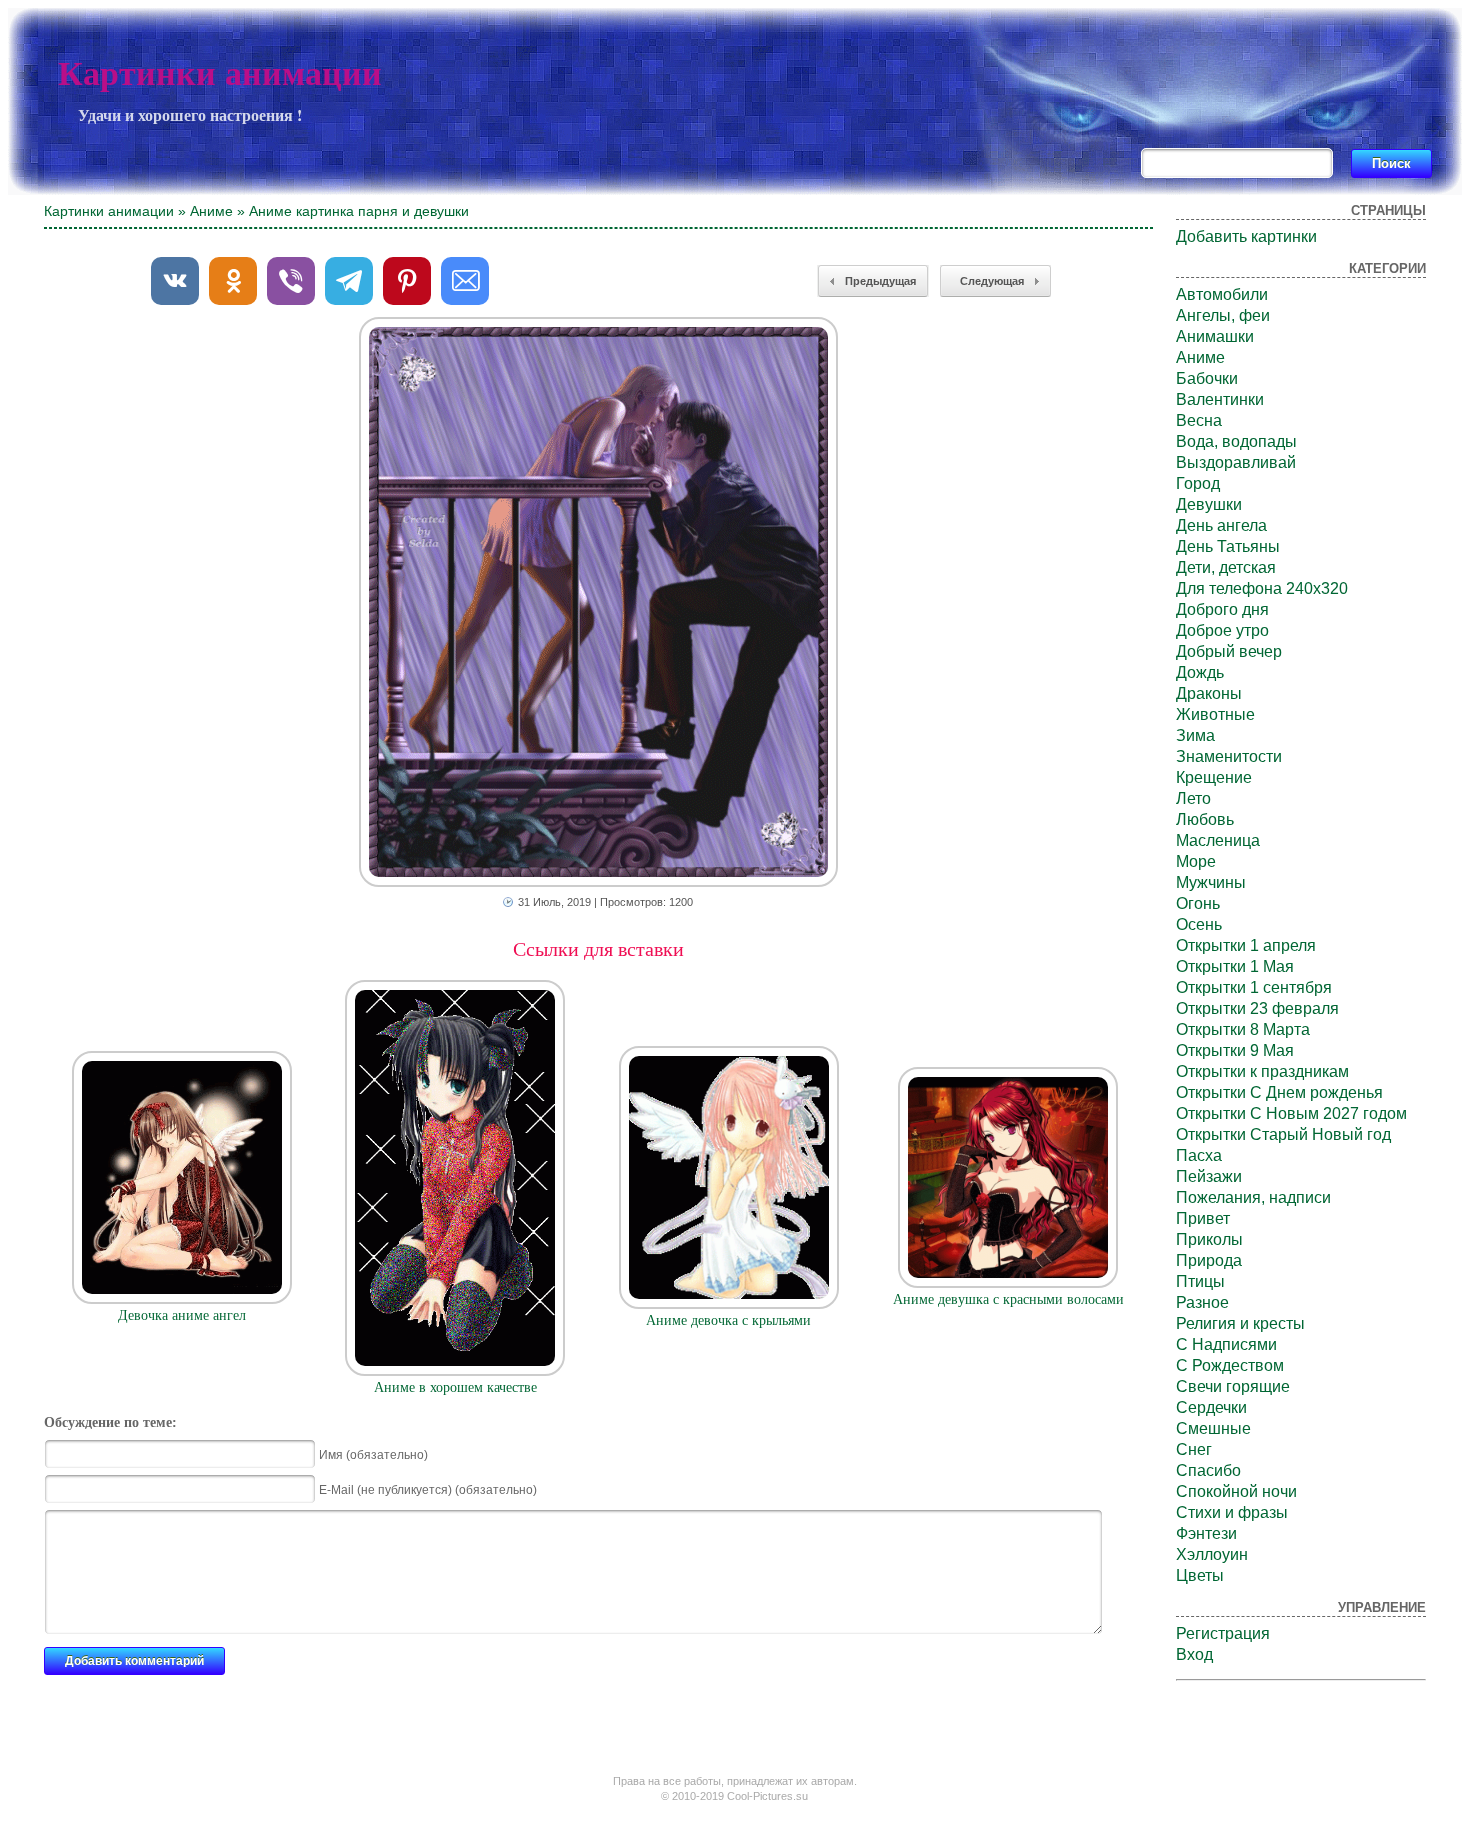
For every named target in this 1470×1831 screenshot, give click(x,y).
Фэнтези (1206, 1533)
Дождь (1200, 672)
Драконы (1209, 693)
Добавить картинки (1246, 236)
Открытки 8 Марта (1243, 1029)
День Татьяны (1228, 546)
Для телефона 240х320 (1262, 588)
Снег (1194, 1449)
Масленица (1218, 840)
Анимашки (1215, 336)
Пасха (1199, 1155)
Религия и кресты (1240, 1323)
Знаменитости (1229, 756)
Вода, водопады (1236, 441)
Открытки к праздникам (1262, 1071)
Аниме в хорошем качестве (455, 1387)
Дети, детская (1226, 567)
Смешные (1213, 1428)
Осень (1199, 924)
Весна (1199, 420)
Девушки (1209, 504)
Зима (1195, 735)
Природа (1209, 1260)
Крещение (1214, 777)
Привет (1203, 1218)
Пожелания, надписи (1253, 1197)
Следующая (992, 281)
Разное (1202, 1302)
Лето (1193, 798)
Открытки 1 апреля (1246, 945)
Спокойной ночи (1236, 1491)
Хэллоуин (1212, 1554)
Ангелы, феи (1223, 315)
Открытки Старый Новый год (1283, 1134)
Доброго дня (1222, 609)
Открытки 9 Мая (1235, 1050)
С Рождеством (1230, 1365)
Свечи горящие (1233, 1386)
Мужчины (1211, 882)
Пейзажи (1209, 1176)
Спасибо (1208, 1470)
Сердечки (1211, 1407)
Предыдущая (880, 281)
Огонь (1198, 903)
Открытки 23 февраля (1257, 1008)
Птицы (1200, 1281)
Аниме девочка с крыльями (728, 1320)
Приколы (1209, 1239)
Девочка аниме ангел (182, 1315)
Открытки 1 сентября (1254, 987)
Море (1196, 861)
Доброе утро (1222, 630)
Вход (1194, 1654)
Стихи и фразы (1232, 1512)
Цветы (1200, 1575)
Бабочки (1207, 378)
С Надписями (1226, 1344)
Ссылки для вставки (598, 949)
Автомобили (1222, 294)
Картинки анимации (220, 73)
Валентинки (1220, 399)
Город (1198, 483)
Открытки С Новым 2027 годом (1291, 1113)
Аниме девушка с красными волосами (1008, 1299)
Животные (1215, 714)
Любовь (1205, 819)
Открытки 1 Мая (1235, 966)
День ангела (1221, 525)
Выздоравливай (1236, 462)
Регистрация (1223, 1633)
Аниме (211, 211)
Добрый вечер (1229, 651)
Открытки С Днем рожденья (1279, 1092)
